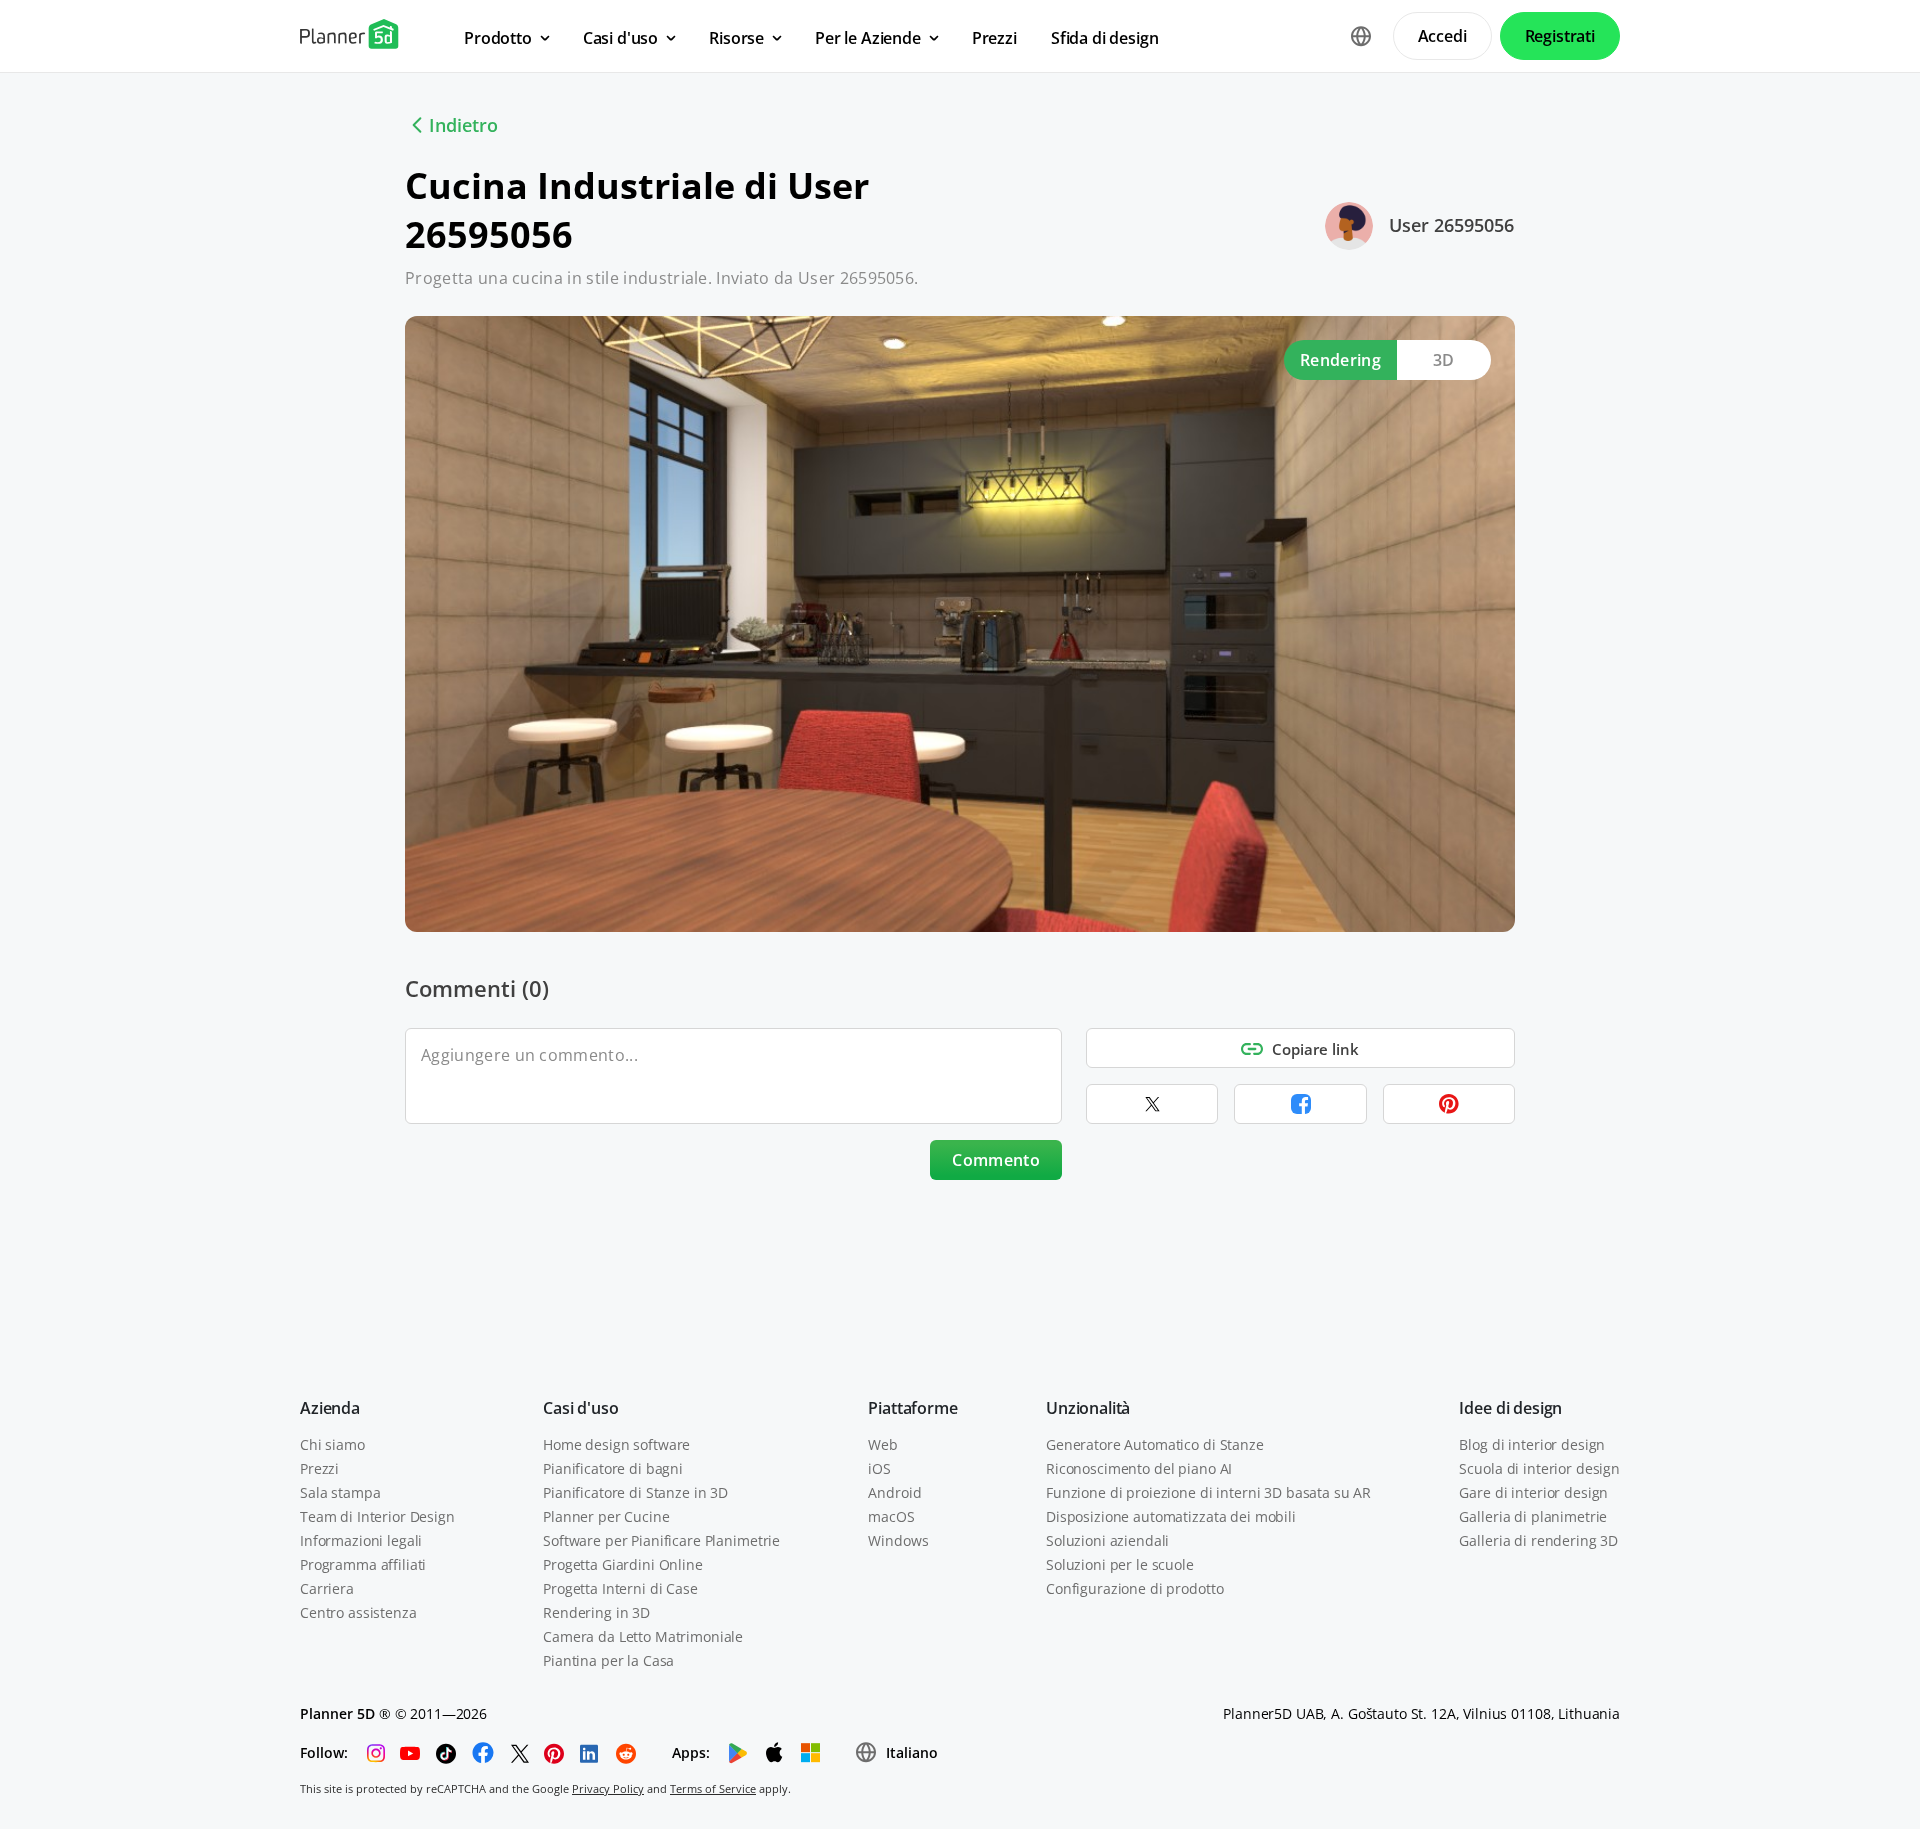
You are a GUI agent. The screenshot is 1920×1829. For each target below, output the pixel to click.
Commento (996, 1160)
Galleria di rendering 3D (1538, 1540)
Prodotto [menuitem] (498, 38)
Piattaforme (912, 1408)
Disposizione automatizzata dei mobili (1171, 1516)
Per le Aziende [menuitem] (868, 38)
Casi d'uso (580, 1408)
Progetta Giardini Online (623, 1564)
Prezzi (319, 1468)
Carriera (327, 1588)
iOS (879, 1468)
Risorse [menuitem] (736, 38)
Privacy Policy (608, 1788)
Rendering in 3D (596, 1612)
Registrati (1560, 36)
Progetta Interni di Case (620, 1588)
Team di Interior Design (377, 1516)
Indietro (463, 125)
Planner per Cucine (606, 1516)
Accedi (1442, 36)
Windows (898, 1540)
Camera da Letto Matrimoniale (643, 1636)
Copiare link (1315, 1049)
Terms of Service (713, 1788)
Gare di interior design (1533, 1492)
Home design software (616, 1444)
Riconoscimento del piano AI (1139, 1468)
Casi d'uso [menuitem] (620, 38)
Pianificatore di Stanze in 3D (635, 1492)
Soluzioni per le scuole (1120, 1564)
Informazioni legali (361, 1540)
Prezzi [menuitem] (994, 38)
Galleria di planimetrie (1533, 1516)
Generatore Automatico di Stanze (1155, 1444)
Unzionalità (1088, 1408)
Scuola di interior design (1539, 1468)
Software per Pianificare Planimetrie (661, 1540)
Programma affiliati (363, 1564)
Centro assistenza (358, 1612)
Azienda (330, 1408)
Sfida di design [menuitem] (1105, 38)
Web (883, 1444)
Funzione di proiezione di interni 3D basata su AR (1208, 1492)
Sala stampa (340, 1492)
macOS (891, 1516)
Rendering (1340, 360)
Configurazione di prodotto (1134, 1588)
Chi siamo (332, 1444)
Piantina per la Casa (608, 1660)
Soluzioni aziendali (1107, 1540)
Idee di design (1510, 1408)
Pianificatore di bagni (613, 1468)
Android (894, 1492)
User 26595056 (1451, 225)
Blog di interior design (1532, 1444)
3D (1444, 360)
